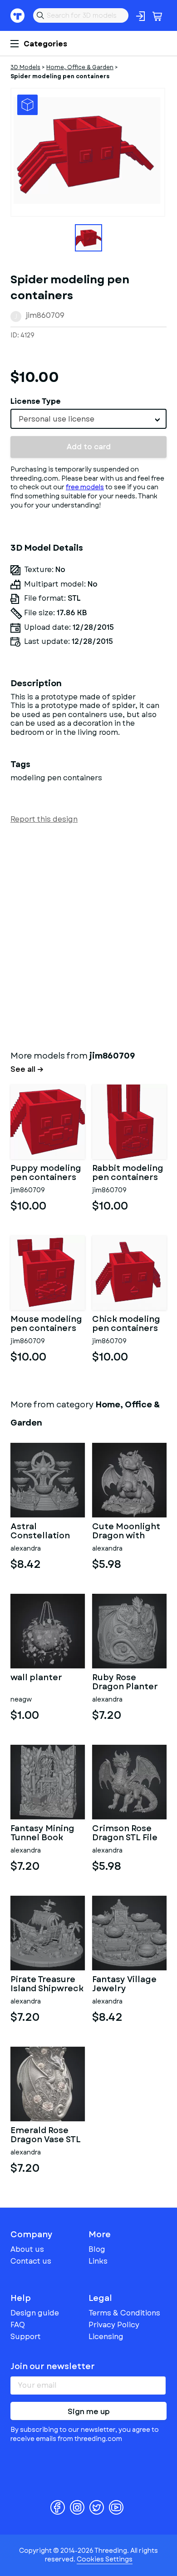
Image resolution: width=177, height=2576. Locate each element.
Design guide (35, 2313)
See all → (27, 1070)
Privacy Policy (114, 2325)
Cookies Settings (105, 2559)
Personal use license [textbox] (57, 419)
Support (26, 2337)
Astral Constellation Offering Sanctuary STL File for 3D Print (44, 1532)
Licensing (106, 2337)
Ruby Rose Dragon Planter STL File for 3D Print (125, 1682)
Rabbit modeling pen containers (128, 1173)
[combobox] (88, 419)
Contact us (31, 2261)
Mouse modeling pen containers (46, 1324)
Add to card (89, 447)
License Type (36, 401)
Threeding (18, 15)
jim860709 (45, 315)
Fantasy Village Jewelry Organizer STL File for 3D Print (125, 1984)
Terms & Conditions (124, 2313)
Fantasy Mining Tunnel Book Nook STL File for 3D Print (46, 1833)
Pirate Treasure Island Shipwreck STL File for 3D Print (47, 1984)
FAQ (18, 2325)
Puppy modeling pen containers (46, 1173)
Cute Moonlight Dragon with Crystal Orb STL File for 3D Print (126, 1532)
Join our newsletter (53, 2366)
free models (85, 487)
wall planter (36, 1678)
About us (27, 2249)
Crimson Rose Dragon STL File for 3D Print (125, 1833)
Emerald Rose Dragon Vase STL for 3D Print (46, 2135)
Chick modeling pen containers (126, 1324)
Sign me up (89, 2412)
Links (98, 2261)
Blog (97, 2249)
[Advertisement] (88, 935)
